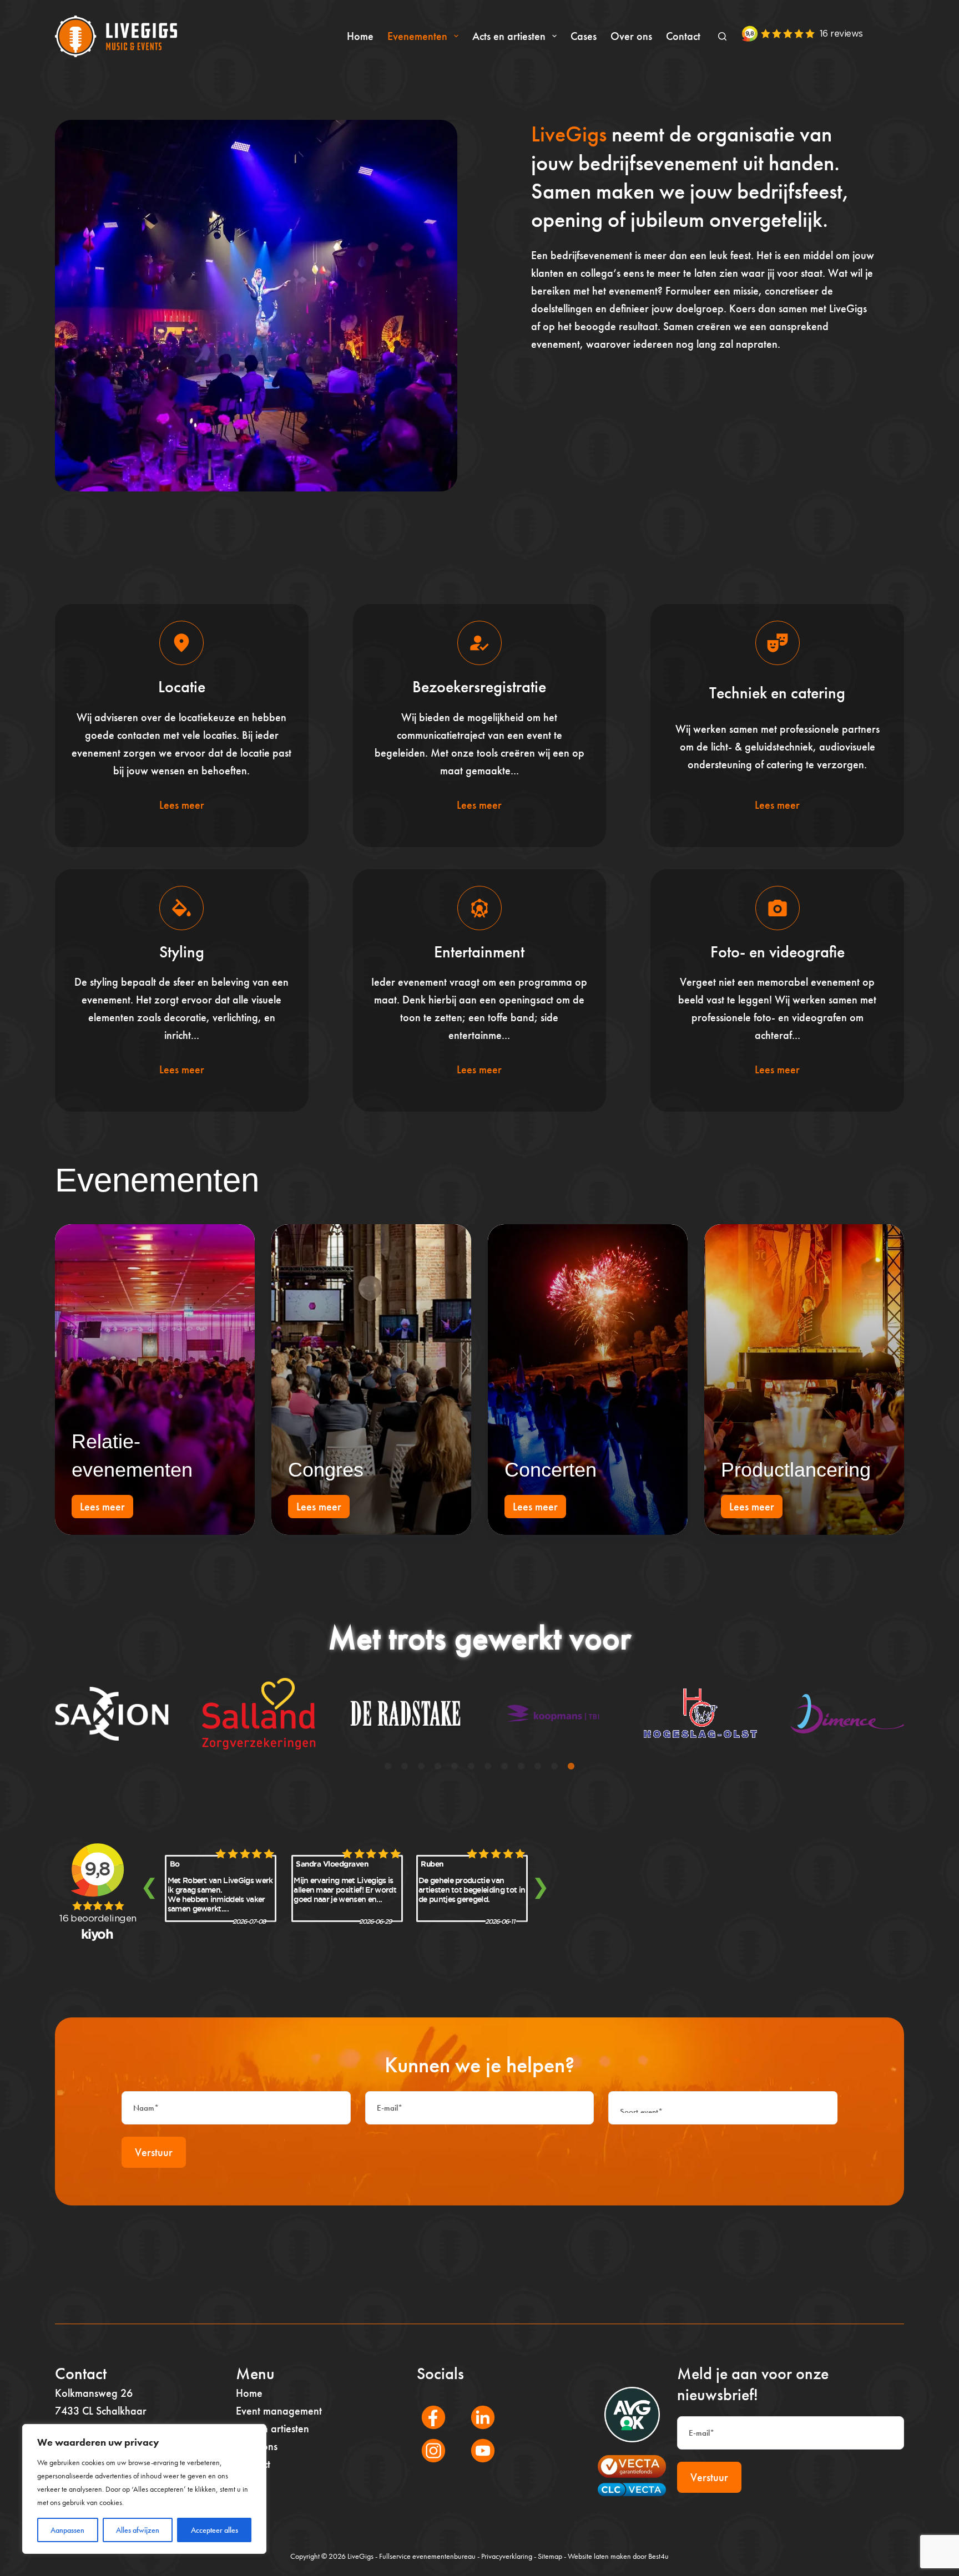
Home (360, 36)
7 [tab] (488, 1767)
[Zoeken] (722, 36)
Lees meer (182, 805)
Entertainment (479, 952)
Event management (279, 2411)
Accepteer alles (214, 2530)
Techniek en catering (777, 693)
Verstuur (154, 2152)
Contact (683, 36)
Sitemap (550, 2556)
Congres (326, 1470)
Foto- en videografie (778, 952)
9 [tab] (521, 1767)
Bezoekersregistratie (479, 687)
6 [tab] (471, 1767)
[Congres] (371, 1380)
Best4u (658, 2556)
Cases (584, 36)
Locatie (182, 687)
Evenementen (417, 36)
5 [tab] (455, 1767)
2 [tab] (405, 1767)
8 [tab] (504, 1767)
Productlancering (796, 1470)
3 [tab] (421, 1767)
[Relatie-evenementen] (155, 1380)
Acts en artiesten (509, 36)
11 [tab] (554, 1767)
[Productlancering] (804, 1380)
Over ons (631, 36)
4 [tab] (438, 1767)
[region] (144, 2489)
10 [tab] (538, 1767)
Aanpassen (67, 2530)
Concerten (551, 1470)
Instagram (427, 2466)
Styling (182, 952)
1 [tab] (388, 1767)
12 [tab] (571, 1767)
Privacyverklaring (507, 2556)
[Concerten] (588, 1380)
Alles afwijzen (138, 2530)
